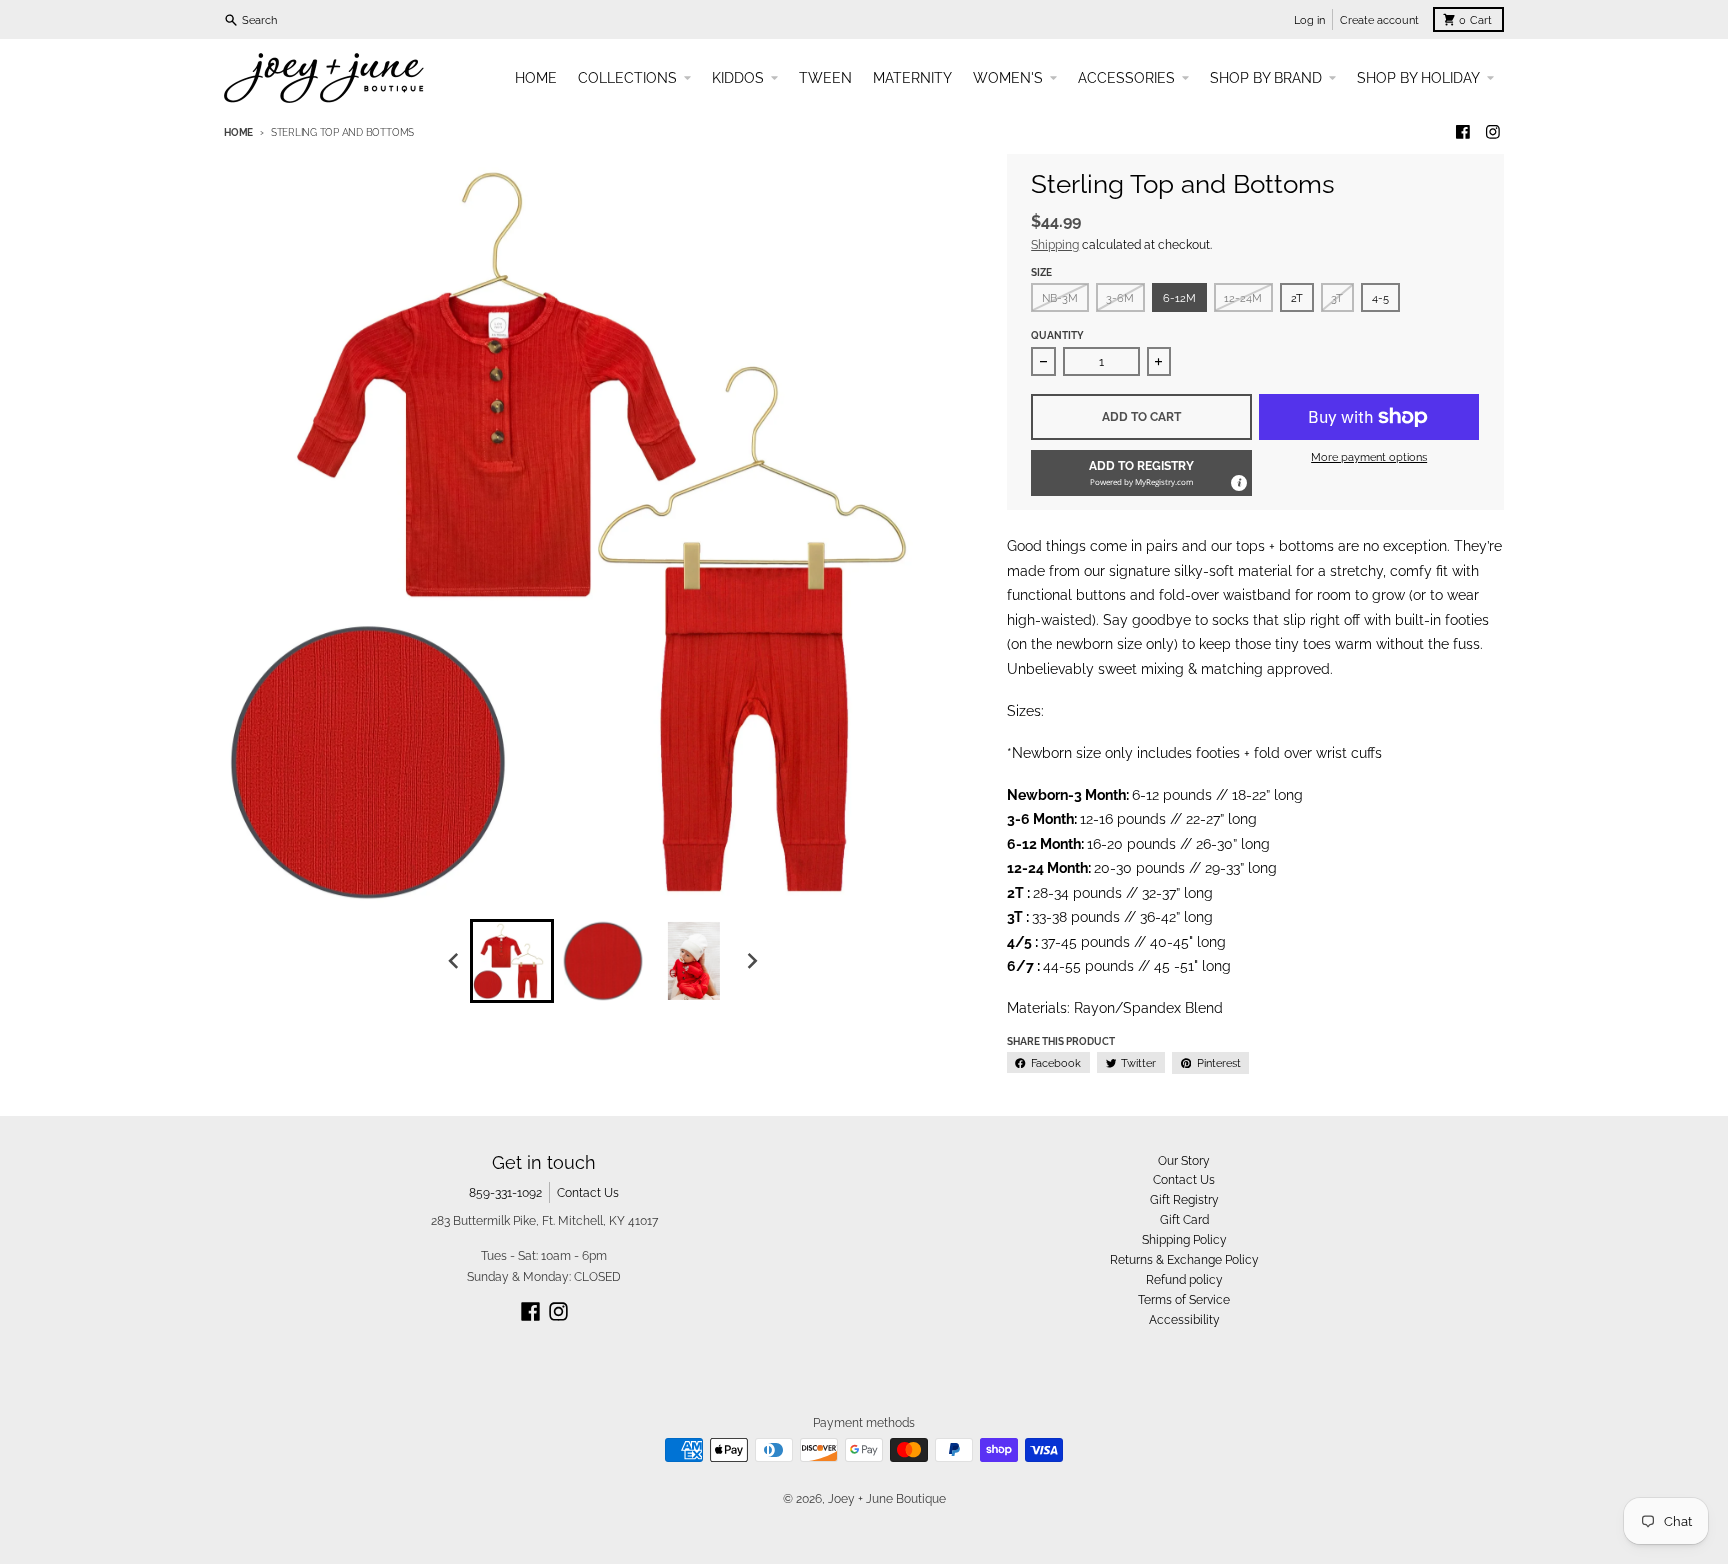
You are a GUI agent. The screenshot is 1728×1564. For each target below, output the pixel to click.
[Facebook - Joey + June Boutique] (1463, 132)
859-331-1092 (505, 1192)
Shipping (1055, 244)
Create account (1379, 20)
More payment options (1369, 457)
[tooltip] (1238, 482)
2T (1297, 298)
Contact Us (588, 1192)
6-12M (1179, 298)
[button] (1141, 473)
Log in (1309, 20)
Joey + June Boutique (887, 1498)
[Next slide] (752, 960)
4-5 (1380, 298)
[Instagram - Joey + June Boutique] (1492, 132)
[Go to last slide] (454, 960)
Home (238, 132)
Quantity (1057, 335)
